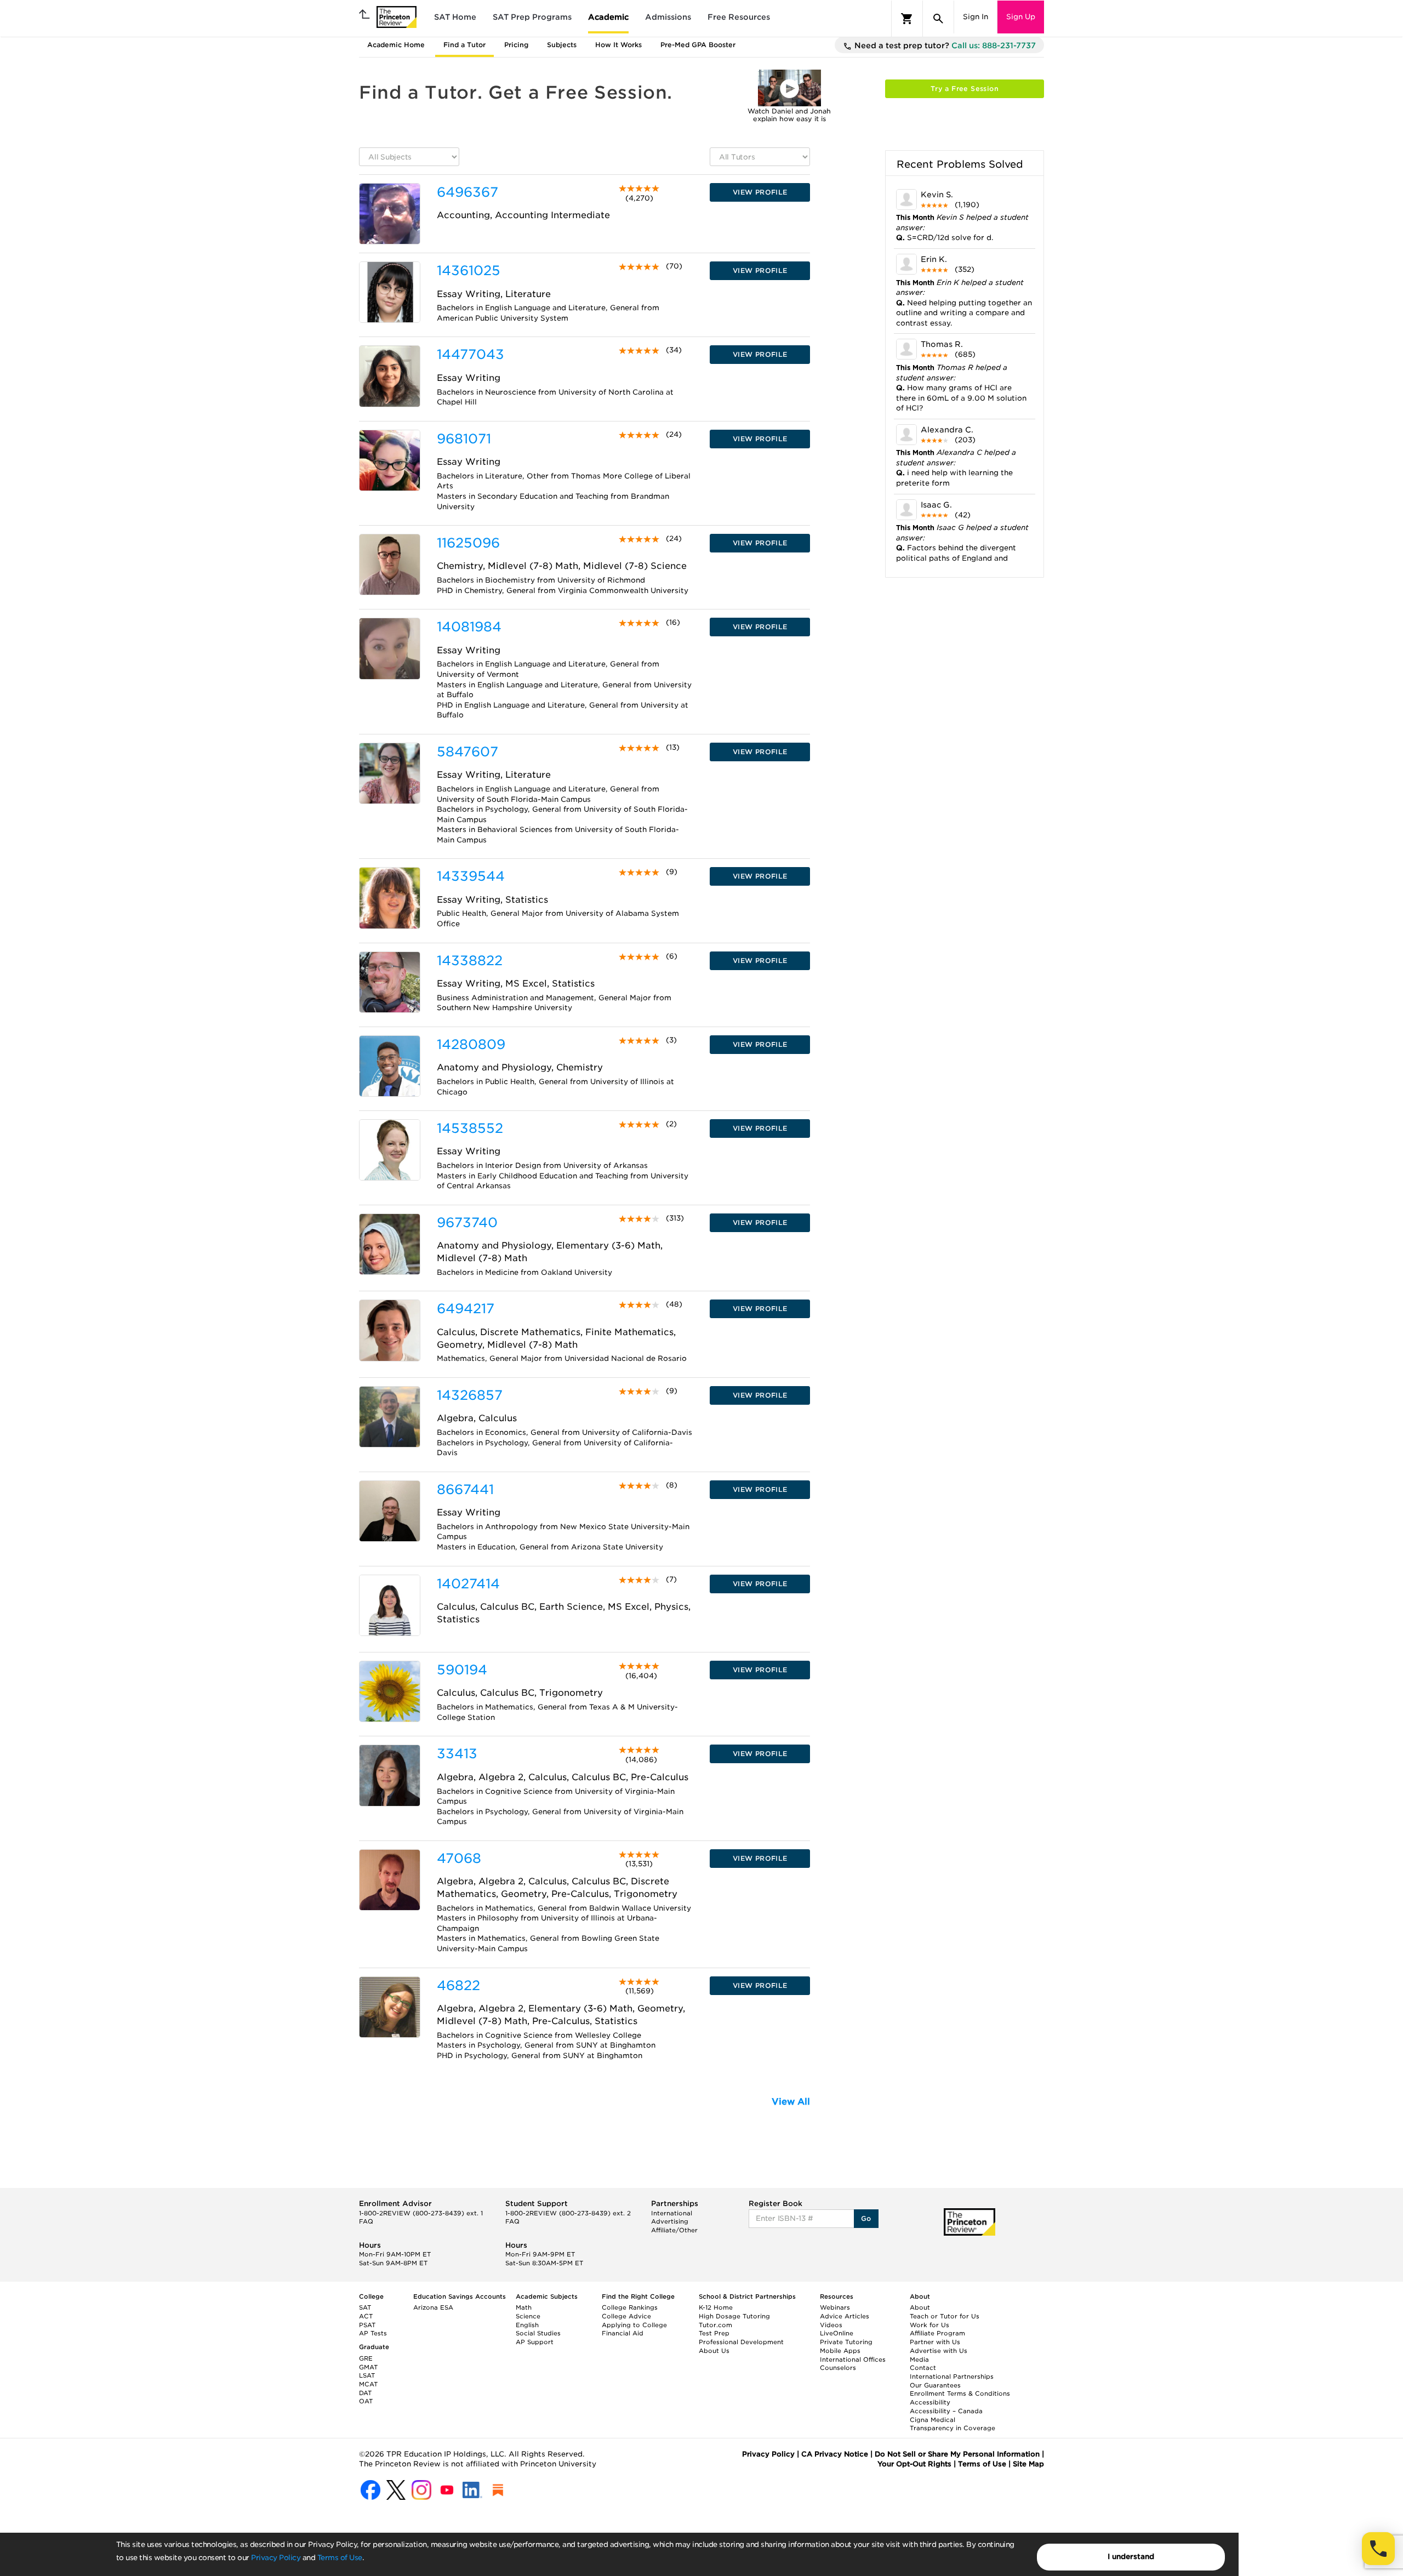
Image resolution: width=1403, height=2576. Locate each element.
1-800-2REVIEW (421, 2213)
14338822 (470, 961)
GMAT (368, 2367)
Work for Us (929, 2325)
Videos (831, 2325)
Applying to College (634, 2325)
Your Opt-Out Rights (914, 2464)
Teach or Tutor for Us (945, 2316)
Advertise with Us (939, 2351)
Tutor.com (715, 2325)
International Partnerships (952, 2376)
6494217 (466, 1309)
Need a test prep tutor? (944, 45)
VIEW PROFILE (760, 192)
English (527, 2325)
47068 (459, 1858)
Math (524, 2307)
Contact (923, 2368)
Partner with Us (935, 2342)
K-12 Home (716, 2307)
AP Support (535, 2342)
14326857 (470, 1395)
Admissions (668, 17)
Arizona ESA (433, 2307)
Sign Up (1021, 17)
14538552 (470, 1128)
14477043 (470, 354)
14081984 (469, 627)
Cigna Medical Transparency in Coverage (953, 2424)
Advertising (670, 2221)
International (672, 2213)
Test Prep (714, 2333)
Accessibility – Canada (946, 2411)
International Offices (853, 2360)
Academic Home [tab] (396, 45)
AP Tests (373, 2333)
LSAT (367, 2375)
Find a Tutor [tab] (464, 45)
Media (919, 2360)
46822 (458, 1985)
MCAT (368, 2384)
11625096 (468, 543)
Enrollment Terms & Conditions (960, 2393)
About (920, 2307)
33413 (457, 1754)
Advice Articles (845, 2316)
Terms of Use (340, 2558)
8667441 (465, 1489)
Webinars (835, 2307)
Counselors (838, 2368)
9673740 (467, 1223)
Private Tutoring (846, 2342)
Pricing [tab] (516, 45)
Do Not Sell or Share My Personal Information (957, 2454)
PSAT (367, 2325)
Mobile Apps (840, 2351)
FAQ (366, 2221)
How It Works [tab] (618, 45)
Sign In (976, 17)
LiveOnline (837, 2333)
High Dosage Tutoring (734, 2316)
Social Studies (538, 2333)
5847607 (467, 752)
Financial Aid (623, 2333)
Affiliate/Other (674, 2230)
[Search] (938, 19)
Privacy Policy (276, 2558)
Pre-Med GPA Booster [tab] (698, 45)
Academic (608, 17)
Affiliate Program (937, 2333)
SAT (365, 2307)
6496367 (467, 192)
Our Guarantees (935, 2385)
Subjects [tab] (562, 45)
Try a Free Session (965, 89)
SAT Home (455, 17)
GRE (366, 2358)
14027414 (468, 1584)
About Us (714, 2351)
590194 (462, 1670)
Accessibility (930, 2402)
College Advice (626, 2316)
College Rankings (630, 2307)
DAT (365, 2393)
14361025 (469, 270)
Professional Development (741, 2342)
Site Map (1028, 2464)
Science (528, 2316)
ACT (366, 2316)
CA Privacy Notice (835, 2454)
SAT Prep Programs (532, 17)
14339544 (471, 876)
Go (866, 2218)
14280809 (471, 1044)
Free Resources (739, 17)
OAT (366, 2401)
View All (791, 2102)
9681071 (464, 439)
